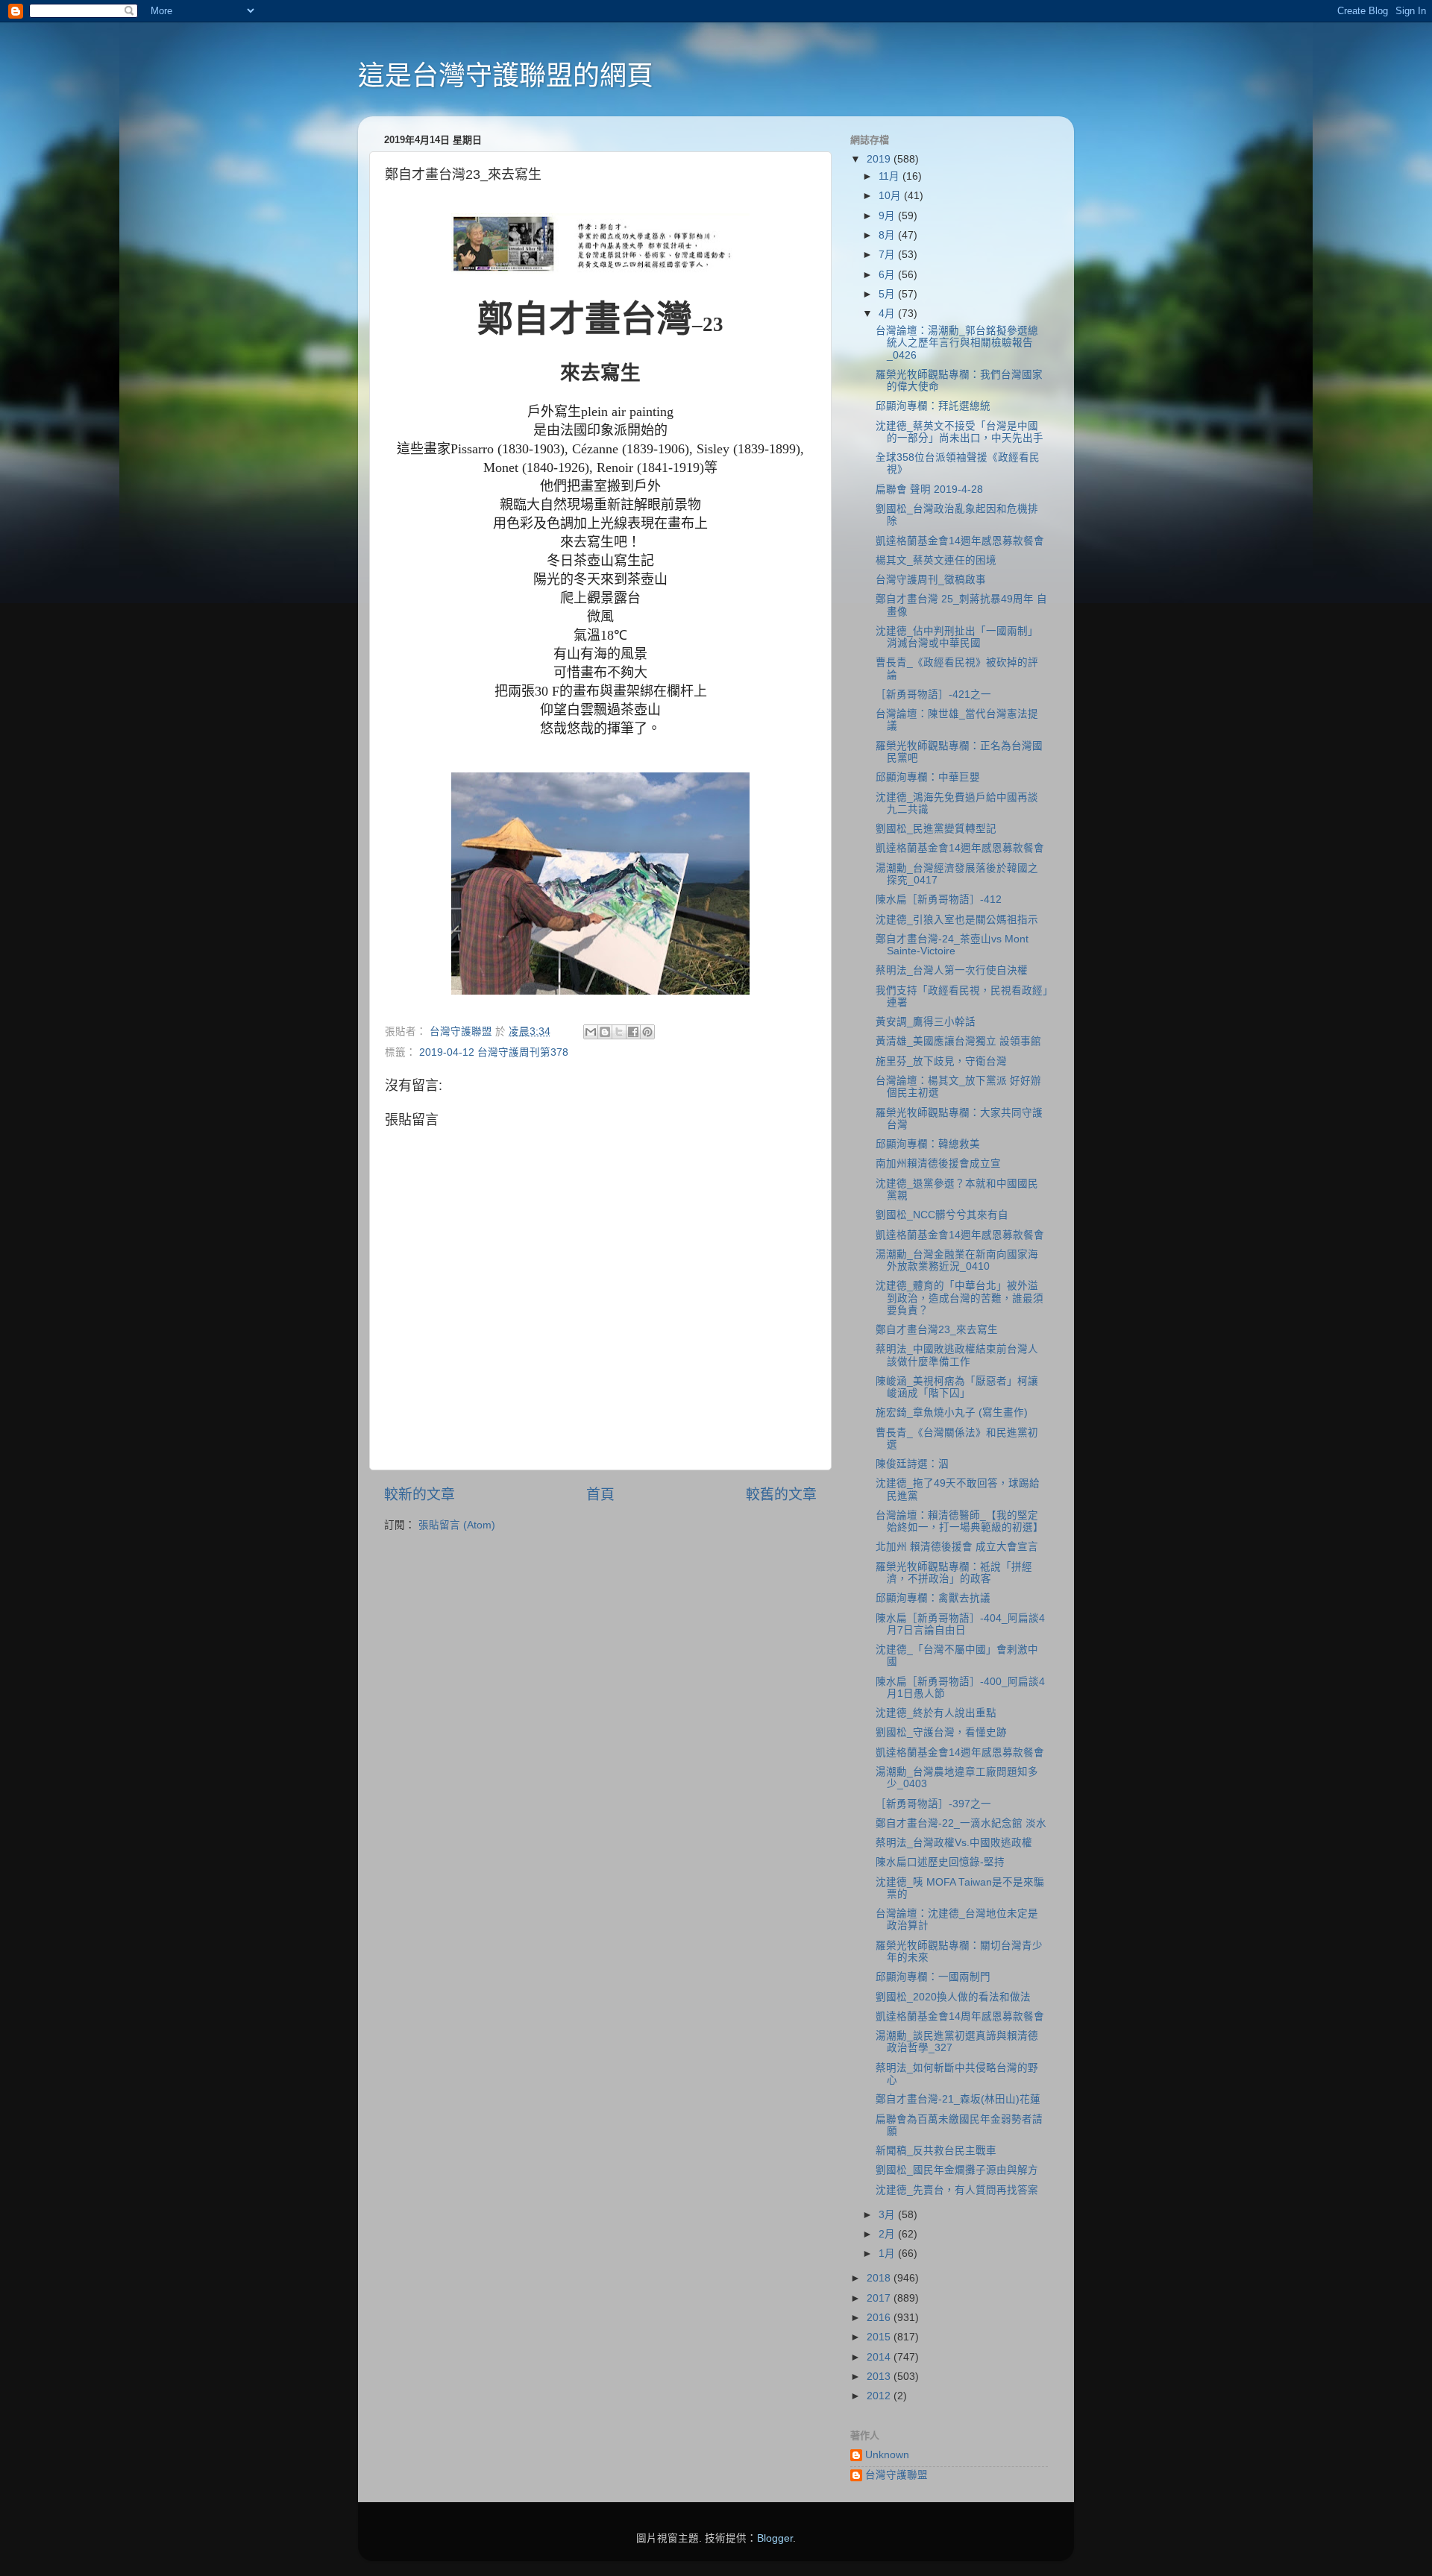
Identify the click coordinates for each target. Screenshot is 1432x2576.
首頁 (600, 1495)
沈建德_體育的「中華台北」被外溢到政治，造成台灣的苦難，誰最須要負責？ (960, 1298)
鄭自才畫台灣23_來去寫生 (937, 1330)
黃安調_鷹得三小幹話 (926, 1022)
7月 (888, 255)
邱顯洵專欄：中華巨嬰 (928, 777)
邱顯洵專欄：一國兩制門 (933, 1977)
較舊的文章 (781, 1495)
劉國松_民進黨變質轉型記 (936, 829)
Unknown (887, 2455)
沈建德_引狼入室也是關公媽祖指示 (957, 920)
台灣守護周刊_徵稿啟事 (931, 580)
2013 (880, 2377)
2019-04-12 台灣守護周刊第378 (494, 1052)
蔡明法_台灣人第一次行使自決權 (952, 970)
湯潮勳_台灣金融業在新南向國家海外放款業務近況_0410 (957, 1260)
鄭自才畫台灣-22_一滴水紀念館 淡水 (961, 1823)
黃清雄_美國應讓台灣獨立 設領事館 (958, 1041)
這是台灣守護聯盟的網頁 (506, 76)
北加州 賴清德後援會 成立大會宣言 (957, 1547)
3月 (888, 2215)
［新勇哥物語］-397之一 (933, 1804)
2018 (880, 2278)
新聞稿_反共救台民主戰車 (936, 2151)
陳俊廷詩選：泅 (912, 1464)
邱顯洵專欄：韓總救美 (928, 1144)
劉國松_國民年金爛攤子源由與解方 (957, 2170)
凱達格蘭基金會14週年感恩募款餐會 (960, 541)
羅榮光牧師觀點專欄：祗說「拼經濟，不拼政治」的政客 (954, 1573)
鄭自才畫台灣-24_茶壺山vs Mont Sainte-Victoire (952, 945)
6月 (888, 275)
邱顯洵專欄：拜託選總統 (933, 406)
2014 (880, 2357)
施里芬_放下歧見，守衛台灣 (941, 1061)
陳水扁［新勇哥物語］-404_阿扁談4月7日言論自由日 (960, 1624)
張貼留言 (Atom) (457, 1525)
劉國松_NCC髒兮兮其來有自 (942, 1215)
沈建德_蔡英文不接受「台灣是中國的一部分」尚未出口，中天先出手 (960, 432)
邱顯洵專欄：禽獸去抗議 (933, 1598)
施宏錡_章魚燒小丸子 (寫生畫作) (952, 1413)
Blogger (775, 2538)
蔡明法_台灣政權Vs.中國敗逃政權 (954, 1843)
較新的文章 (420, 1495)
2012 (880, 2396)
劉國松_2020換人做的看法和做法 (953, 1997)
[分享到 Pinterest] (647, 1032)
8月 (888, 235)
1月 (888, 2254)
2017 (880, 2298)
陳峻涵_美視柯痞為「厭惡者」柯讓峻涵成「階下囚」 (957, 1387)
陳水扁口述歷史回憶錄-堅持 (940, 1862)
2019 (880, 159)
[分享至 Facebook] (633, 1032)
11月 (891, 176)
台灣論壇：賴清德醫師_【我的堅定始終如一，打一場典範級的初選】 (960, 1521)
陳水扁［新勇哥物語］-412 (939, 900)
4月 (888, 314)
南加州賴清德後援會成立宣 (938, 1163)
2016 (880, 2318)
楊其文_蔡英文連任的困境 (936, 560)
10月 (891, 196)
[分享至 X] (619, 1032)
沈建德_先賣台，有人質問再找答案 (957, 2190)
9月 (888, 216)
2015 (880, 2337)
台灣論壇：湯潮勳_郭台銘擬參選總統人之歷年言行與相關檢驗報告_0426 (957, 343)
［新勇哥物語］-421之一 (933, 695)
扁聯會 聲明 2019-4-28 (929, 489)
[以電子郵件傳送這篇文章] (591, 1032)
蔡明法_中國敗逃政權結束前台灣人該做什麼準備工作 (957, 1355)
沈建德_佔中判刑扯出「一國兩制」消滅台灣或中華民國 (957, 637)
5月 (888, 294)
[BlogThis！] (605, 1032)
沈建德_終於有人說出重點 (936, 1713)
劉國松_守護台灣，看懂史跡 (941, 1732)
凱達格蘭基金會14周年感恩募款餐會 (960, 2016)
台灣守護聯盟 (896, 2475)
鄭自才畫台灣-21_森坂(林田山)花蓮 (958, 2099)
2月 (888, 2234)
